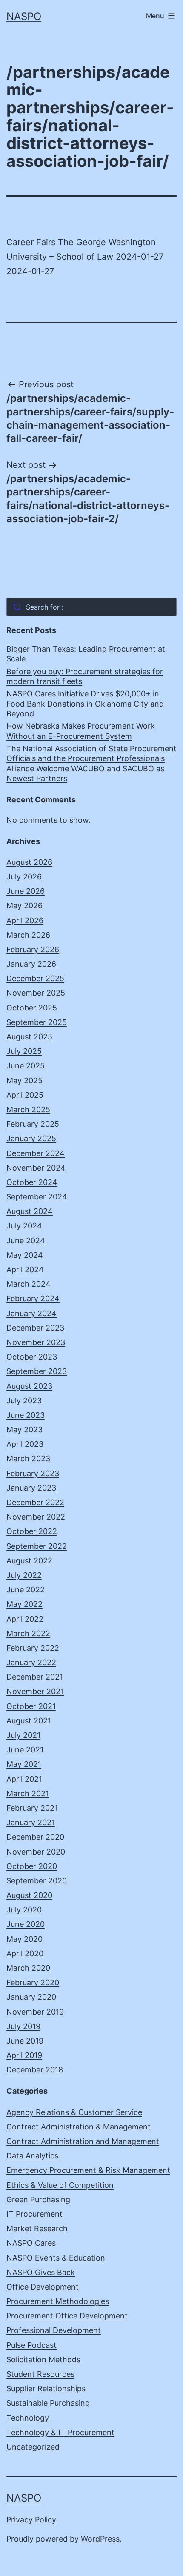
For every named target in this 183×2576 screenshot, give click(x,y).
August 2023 (29, 1386)
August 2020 (29, 1895)
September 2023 (37, 1371)
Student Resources (40, 2374)
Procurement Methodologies (58, 2301)
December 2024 (36, 1153)
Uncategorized (33, 2447)
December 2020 (35, 1837)
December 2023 (35, 1328)
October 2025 (32, 1008)
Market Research (37, 2228)
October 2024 (32, 1182)
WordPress (100, 2539)
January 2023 (31, 1488)
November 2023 (36, 1342)
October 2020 (32, 1866)
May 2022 (24, 1604)
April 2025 (25, 1095)
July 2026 (24, 877)
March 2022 (28, 1633)
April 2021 (24, 1779)
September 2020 (37, 1881)
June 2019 (25, 2041)
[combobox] (91, 607)
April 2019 (24, 2055)
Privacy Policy (31, 2520)
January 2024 (31, 1313)
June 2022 (26, 1590)
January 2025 (31, 1138)
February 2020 (33, 1982)
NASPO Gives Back (41, 2272)
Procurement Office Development (67, 2316)
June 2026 (26, 891)
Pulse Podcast (31, 2345)
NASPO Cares (31, 2243)
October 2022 (32, 1531)
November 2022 (36, 1517)
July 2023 (24, 1401)
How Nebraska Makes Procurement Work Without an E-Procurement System (81, 731)
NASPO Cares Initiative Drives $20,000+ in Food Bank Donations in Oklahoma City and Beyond (85, 704)
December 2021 (35, 1677)
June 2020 (26, 1924)
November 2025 (36, 993)
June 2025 (26, 1066)
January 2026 (31, 964)
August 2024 (30, 1211)
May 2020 (24, 1939)
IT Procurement (34, 2214)
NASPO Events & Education (56, 2258)
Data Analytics (32, 2156)
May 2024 (25, 1255)
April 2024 (25, 1269)
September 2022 (37, 1546)
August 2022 (29, 1561)
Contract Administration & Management (79, 2127)
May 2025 (24, 1080)
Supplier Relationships (46, 2389)
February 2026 (33, 949)
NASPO (24, 16)
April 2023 (25, 1444)
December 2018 (35, 2070)
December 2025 (35, 978)
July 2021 (23, 1735)
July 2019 (23, 2026)
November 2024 (36, 1168)
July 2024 (24, 1226)
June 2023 (26, 1415)
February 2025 (33, 1124)
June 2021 (25, 1750)
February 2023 (33, 1473)
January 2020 (31, 1997)
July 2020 (24, 1910)
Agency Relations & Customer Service (74, 2112)
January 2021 (31, 1822)
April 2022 (25, 1619)
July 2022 (24, 1575)
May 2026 (24, 906)
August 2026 (29, 862)
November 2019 (35, 2012)
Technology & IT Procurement (60, 2432)
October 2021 (31, 1706)
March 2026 (28, 935)
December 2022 (35, 1502)
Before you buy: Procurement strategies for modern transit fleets (85, 676)
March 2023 (28, 1458)
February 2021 (32, 1808)
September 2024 (37, 1197)
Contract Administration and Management (83, 2141)
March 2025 (28, 1109)
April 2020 (25, 1953)
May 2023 (24, 1430)
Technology (28, 2418)
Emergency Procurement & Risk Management (88, 2170)
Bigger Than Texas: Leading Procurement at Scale (86, 654)
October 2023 (32, 1357)
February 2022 (33, 1648)
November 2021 (35, 1691)
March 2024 (29, 1284)
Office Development (43, 2287)
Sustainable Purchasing (48, 2403)
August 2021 (29, 1721)
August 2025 (29, 1037)
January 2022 (31, 1662)
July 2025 (24, 1051)
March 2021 (28, 1793)
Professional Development (54, 2330)
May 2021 (24, 1764)
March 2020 (28, 1968)
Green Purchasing (38, 2200)
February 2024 (33, 1298)
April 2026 (25, 920)
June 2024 (26, 1241)
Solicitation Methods (43, 2360)
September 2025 (37, 1022)
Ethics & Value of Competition (60, 2185)
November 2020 (36, 1852)
